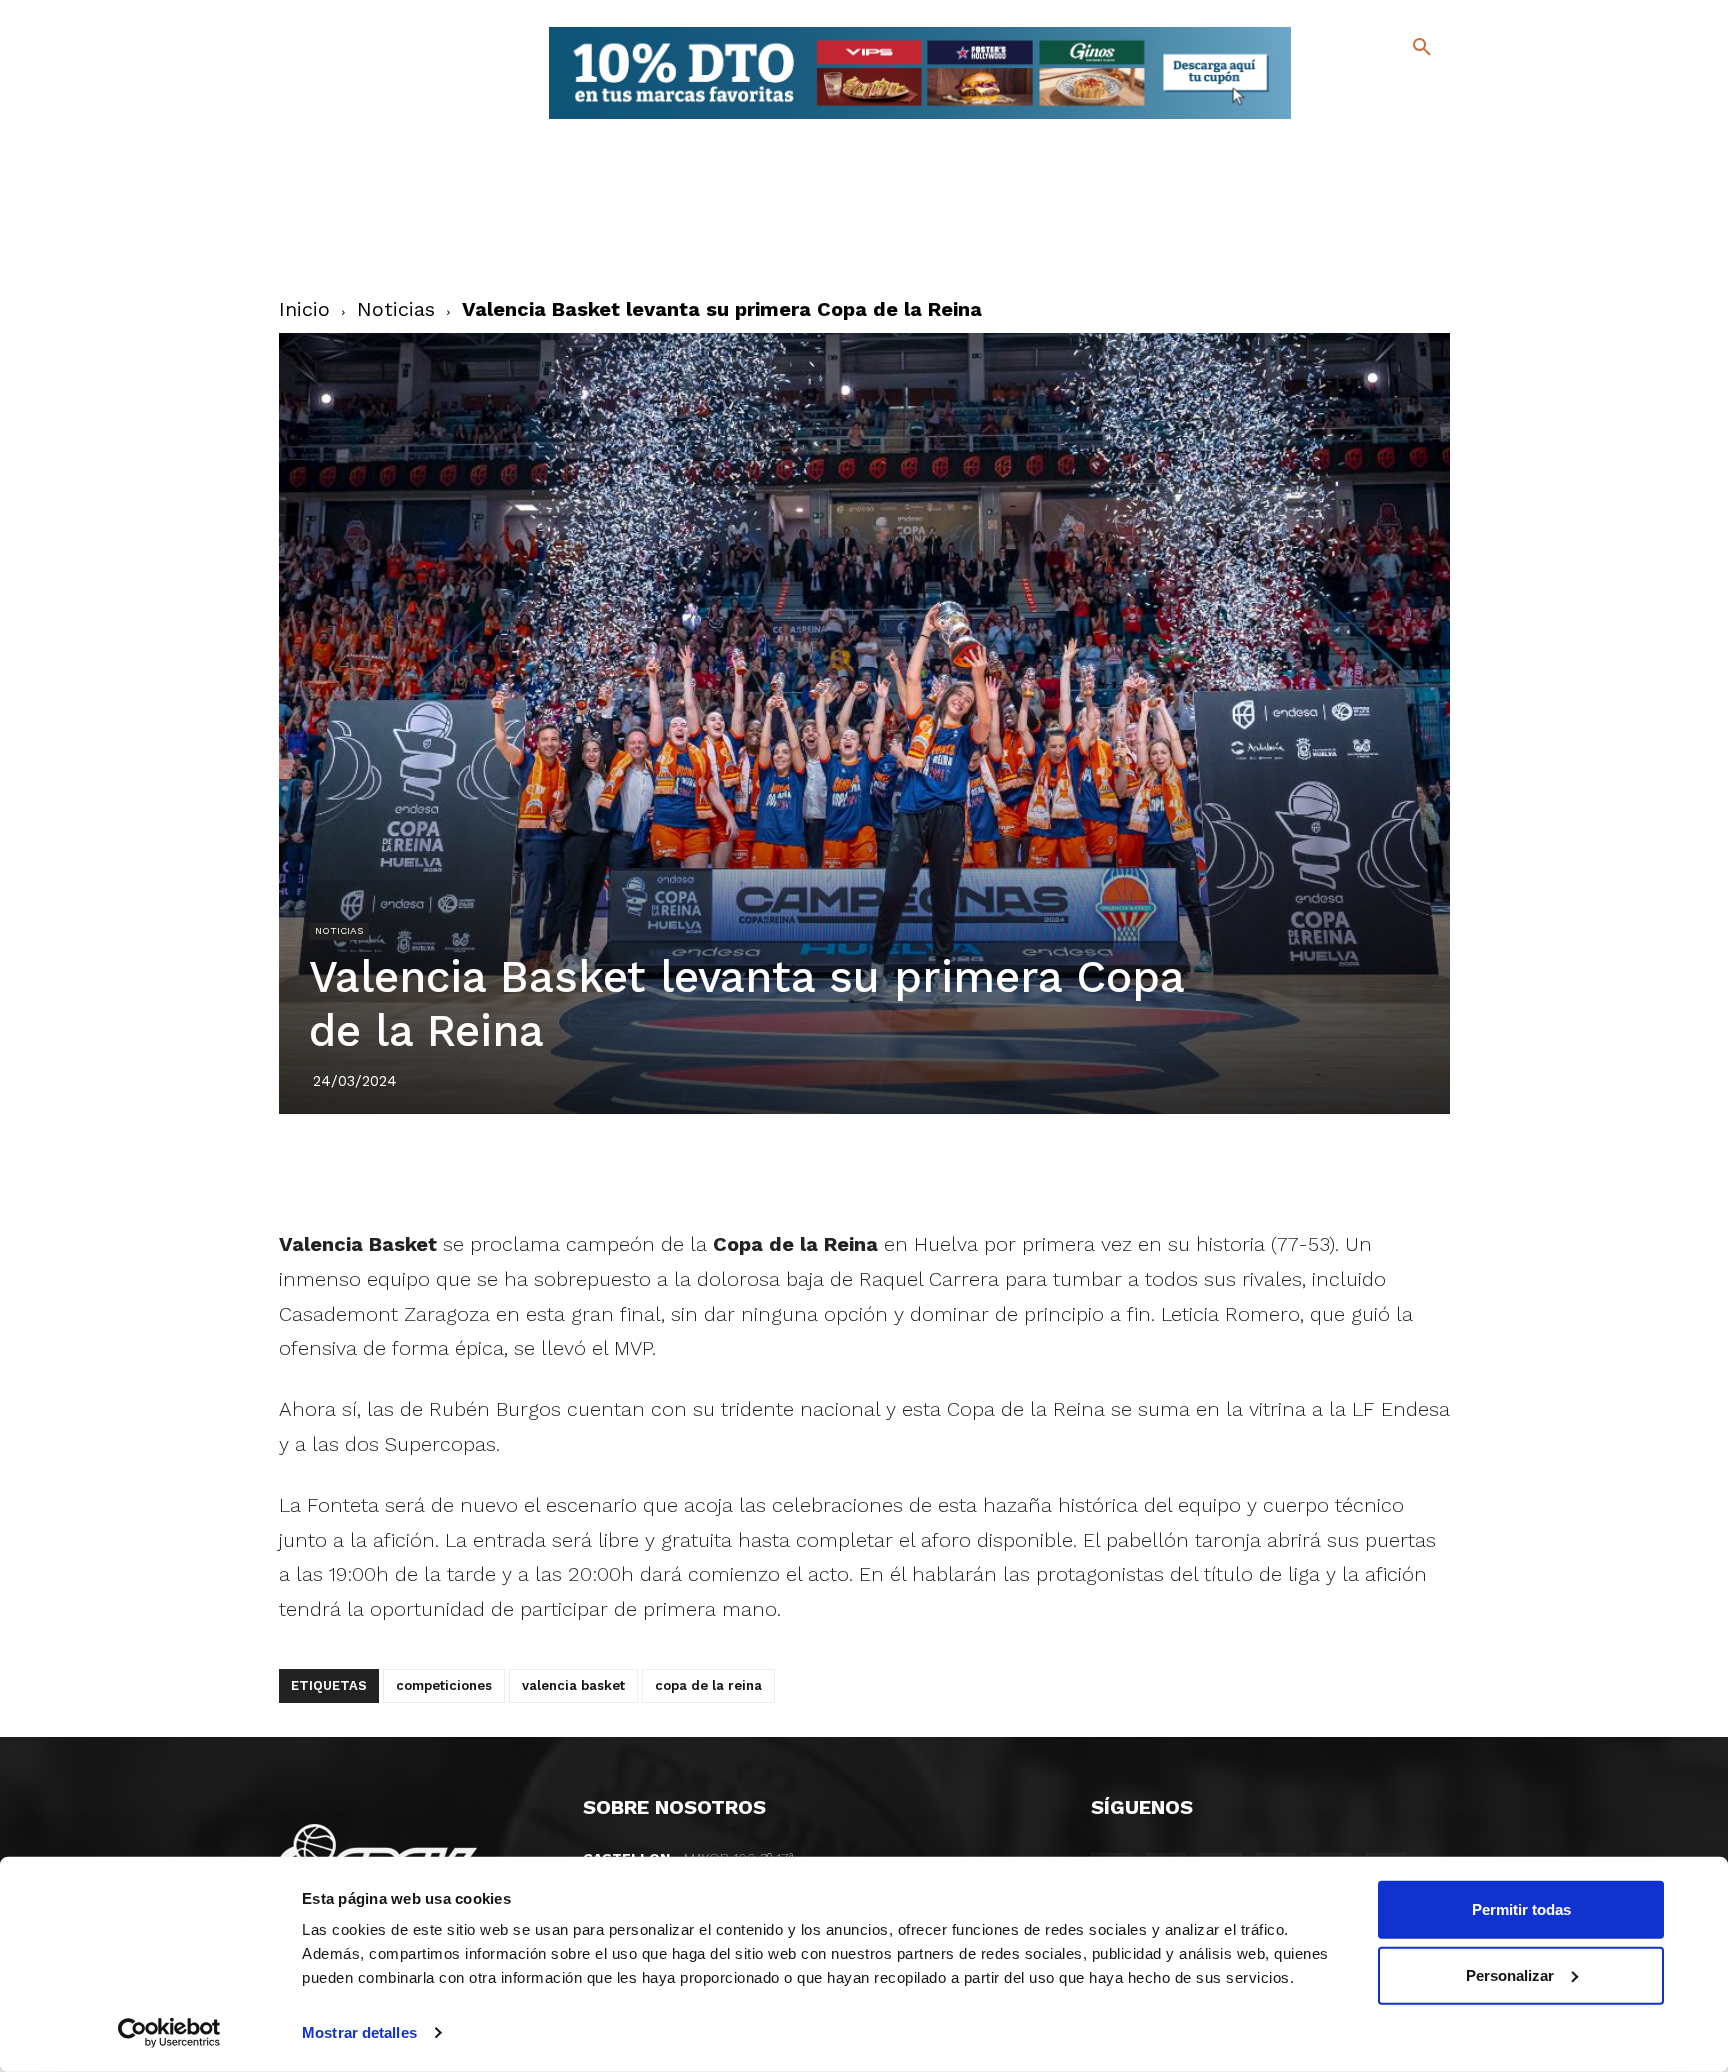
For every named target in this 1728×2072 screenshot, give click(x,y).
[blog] (1398, 88)
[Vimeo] (1372, 119)
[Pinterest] (841, 1170)
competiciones (444, 1685)
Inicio (304, 309)
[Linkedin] (887, 1170)
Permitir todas (1521, 1909)
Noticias (396, 309)
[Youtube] (1404, 119)
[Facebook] (1340, 90)
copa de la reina (708, 1685)
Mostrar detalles (359, 2032)
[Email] (979, 1170)
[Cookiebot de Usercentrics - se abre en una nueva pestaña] (169, 2033)
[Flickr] (1340, 119)
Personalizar (1510, 1974)
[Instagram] (1430, 90)
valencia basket (573, 1685)
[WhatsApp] (933, 1170)
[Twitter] (1369, 87)
